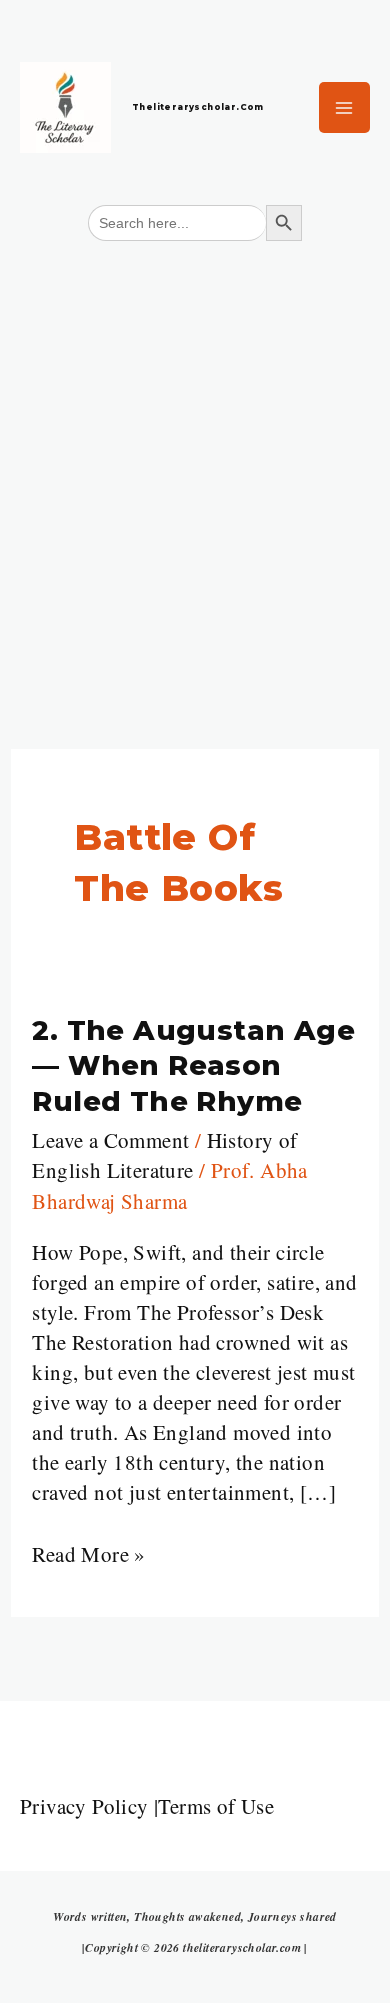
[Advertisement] (195, 460)
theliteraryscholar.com (198, 107)
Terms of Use (216, 1806)
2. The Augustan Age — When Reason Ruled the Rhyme (193, 1066)
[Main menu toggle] (345, 108)
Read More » (88, 1553)
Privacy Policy (84, 1806)
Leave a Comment (110, 1140)
